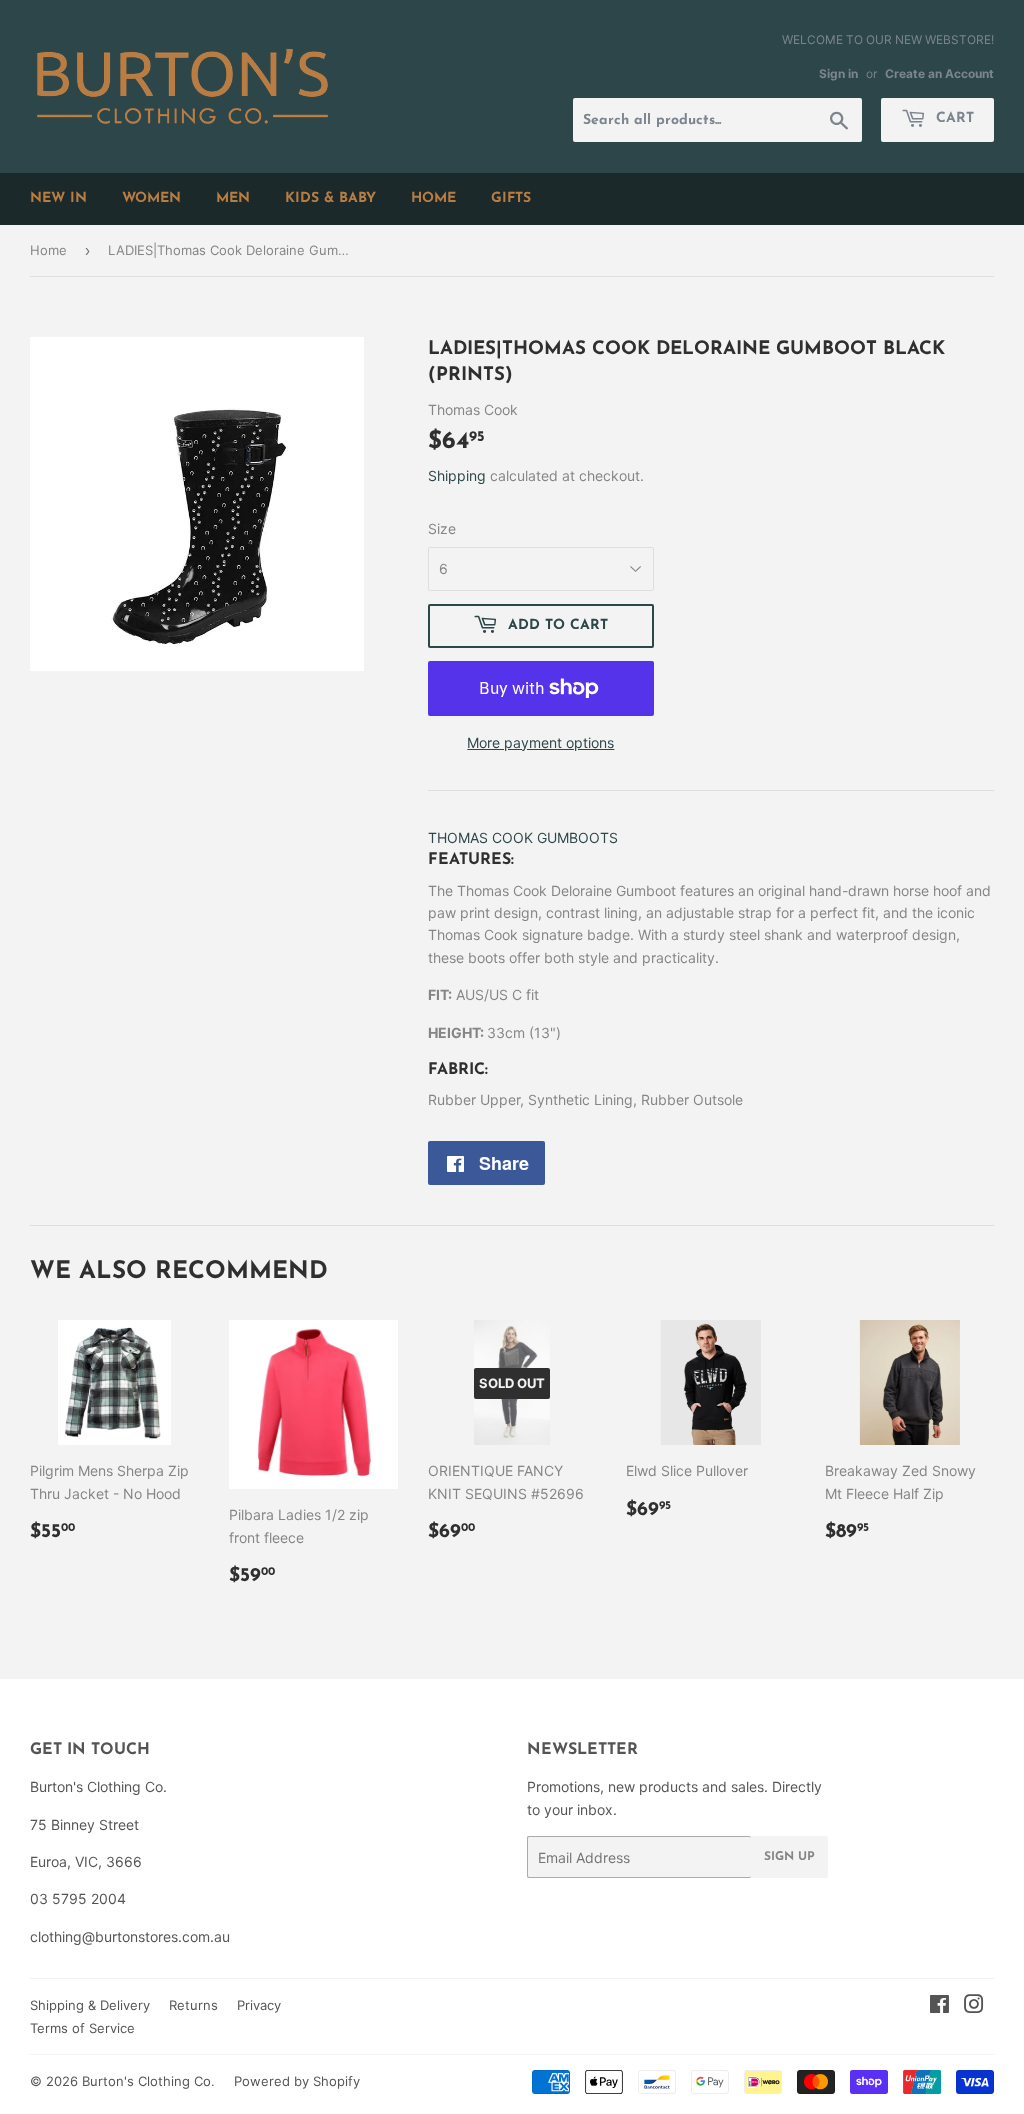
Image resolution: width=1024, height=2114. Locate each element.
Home (48, 250)
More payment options (540, 742)
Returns (193, 2005)
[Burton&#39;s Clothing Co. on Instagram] (974, 2006)
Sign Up (789, 1857)
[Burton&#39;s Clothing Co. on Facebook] (939, 2006)
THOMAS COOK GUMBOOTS (523, 837)
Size (442, 528)
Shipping (457, 475)
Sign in (838, 73)
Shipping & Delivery (90, 2005)
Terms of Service (82, 2028)
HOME (433, 198)
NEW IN (58, 198)
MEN (233, 198)
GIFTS (511, 198)
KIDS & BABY (330, 198)
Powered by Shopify (297, 2081)
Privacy (259, 2005)
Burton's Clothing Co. (148, 2081)
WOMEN (151, 198)
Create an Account (939, 73)
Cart (952, 118)
